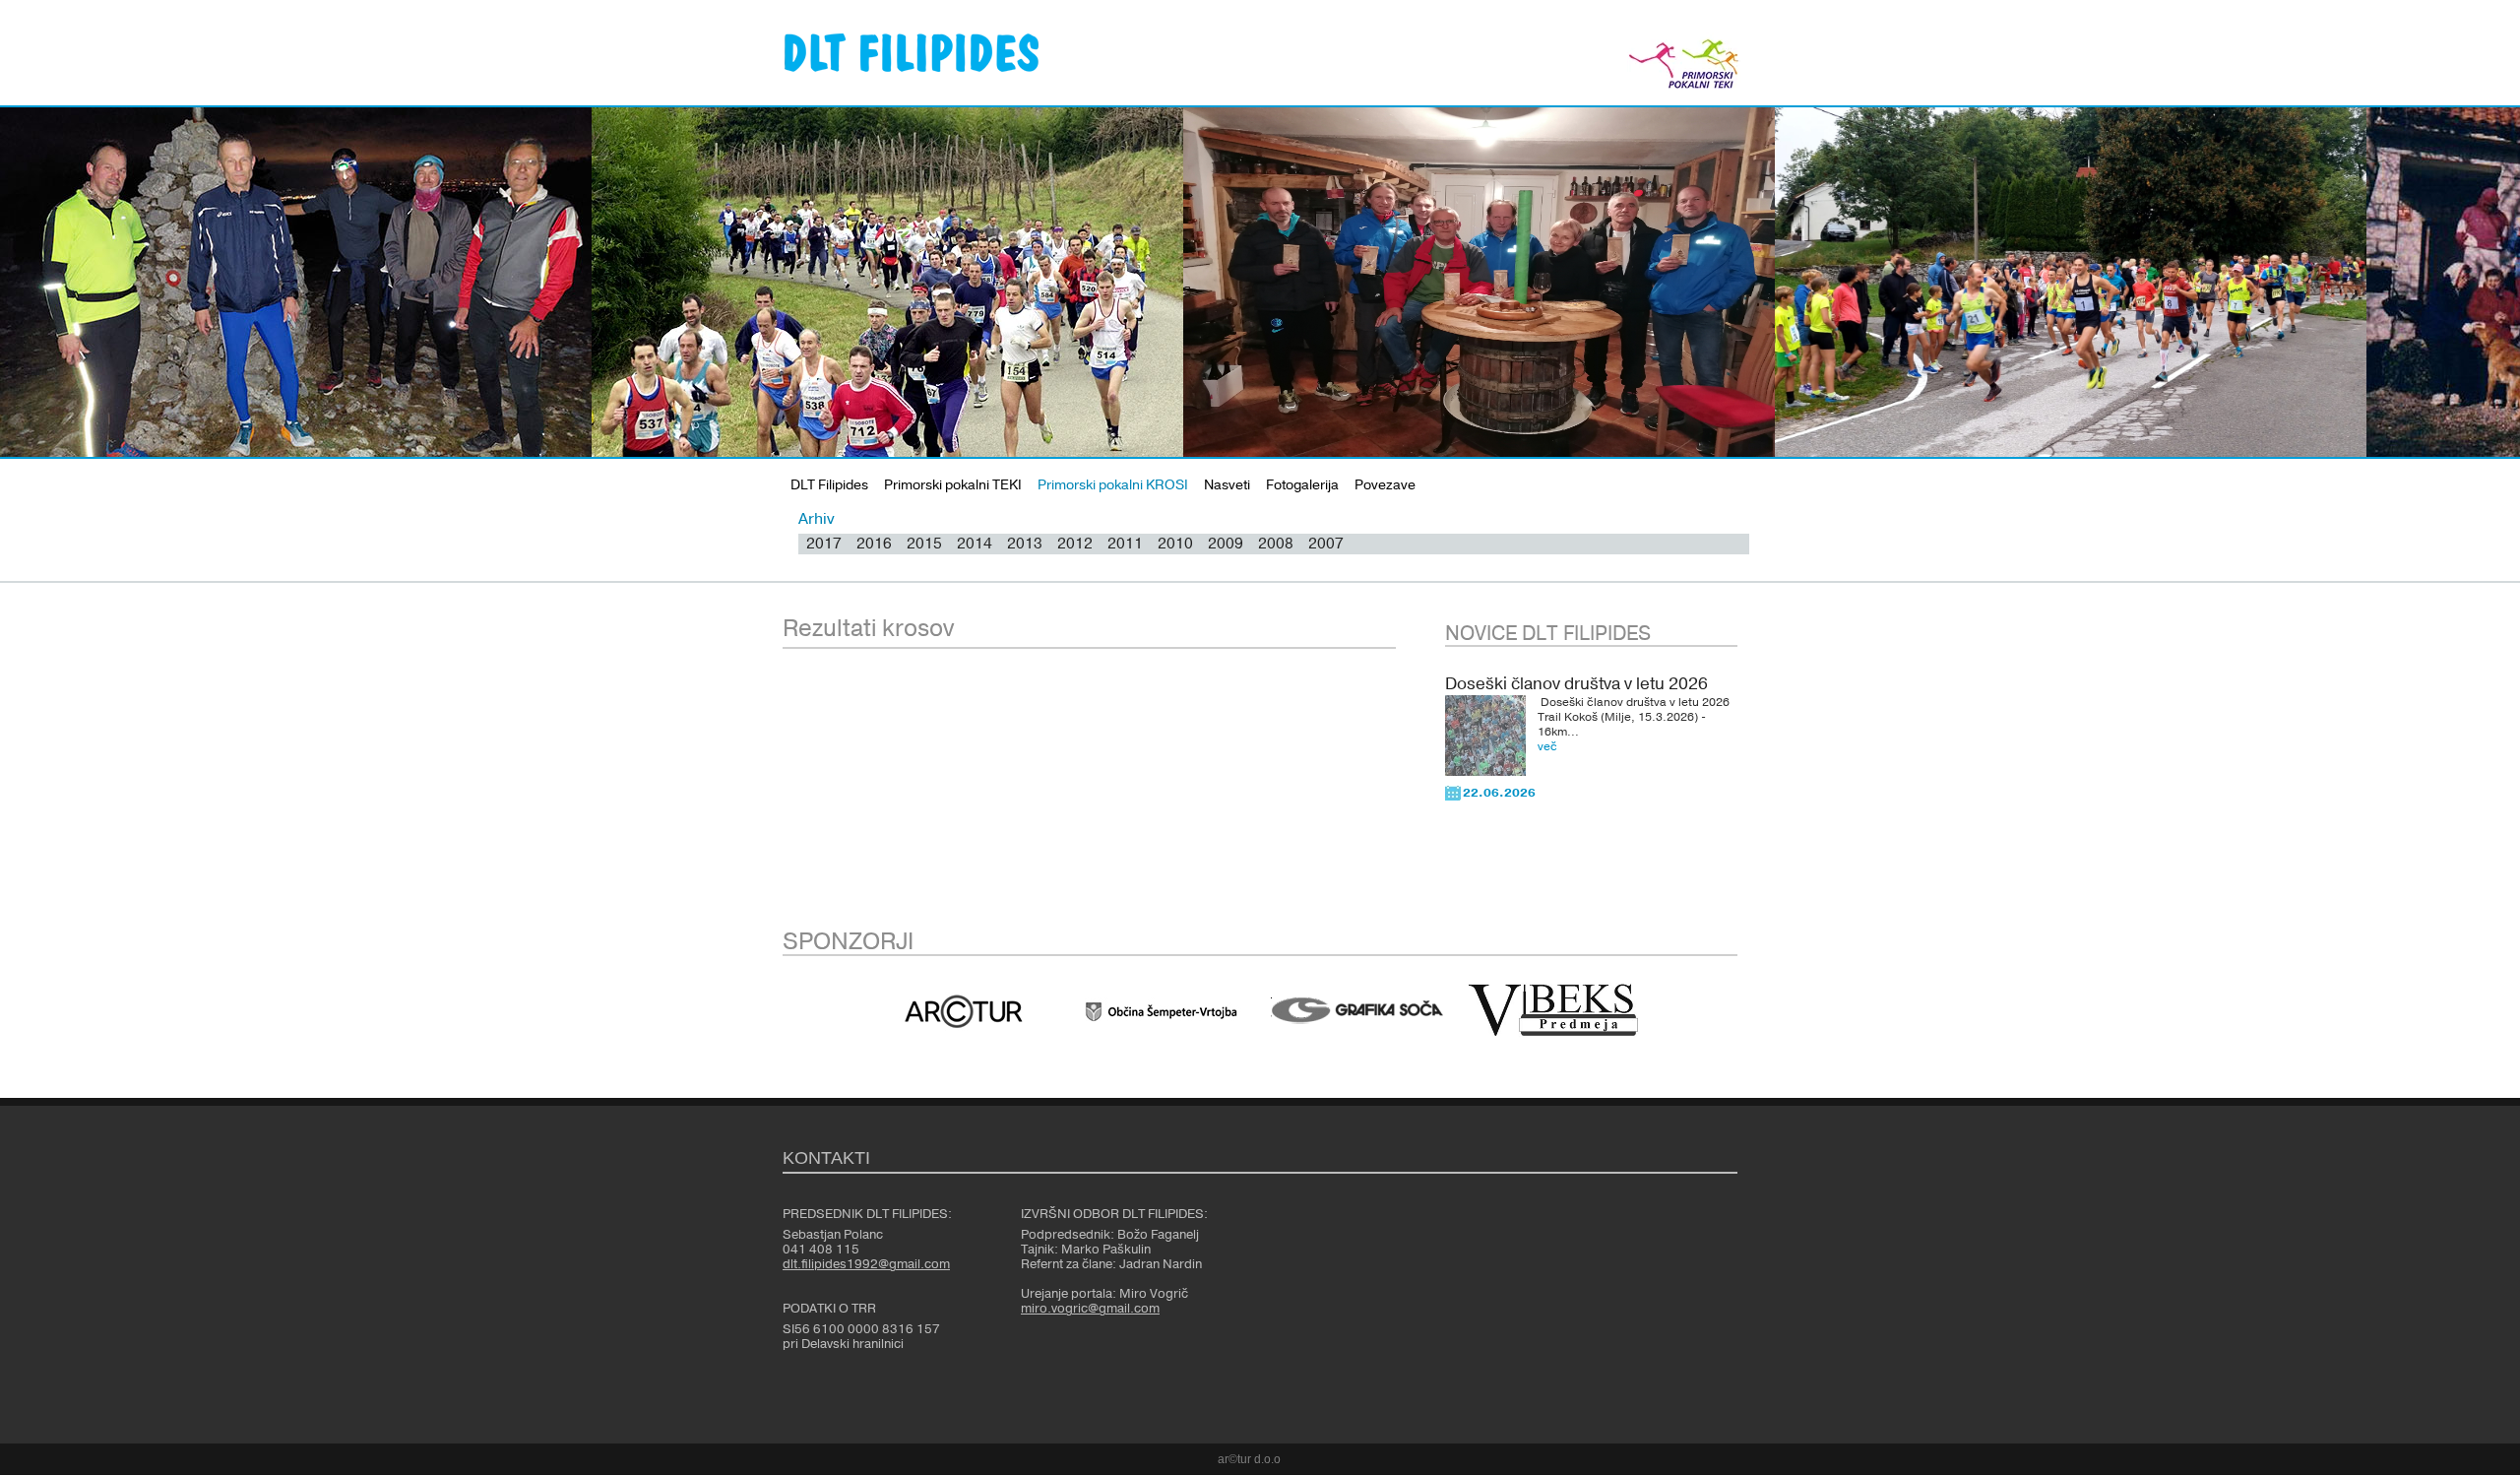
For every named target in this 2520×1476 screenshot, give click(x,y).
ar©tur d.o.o (1249, 1459)
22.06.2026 (1499, 793)
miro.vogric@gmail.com (1090, 1309)
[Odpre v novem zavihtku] (964, 1011)
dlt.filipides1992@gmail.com (866, 1264)
